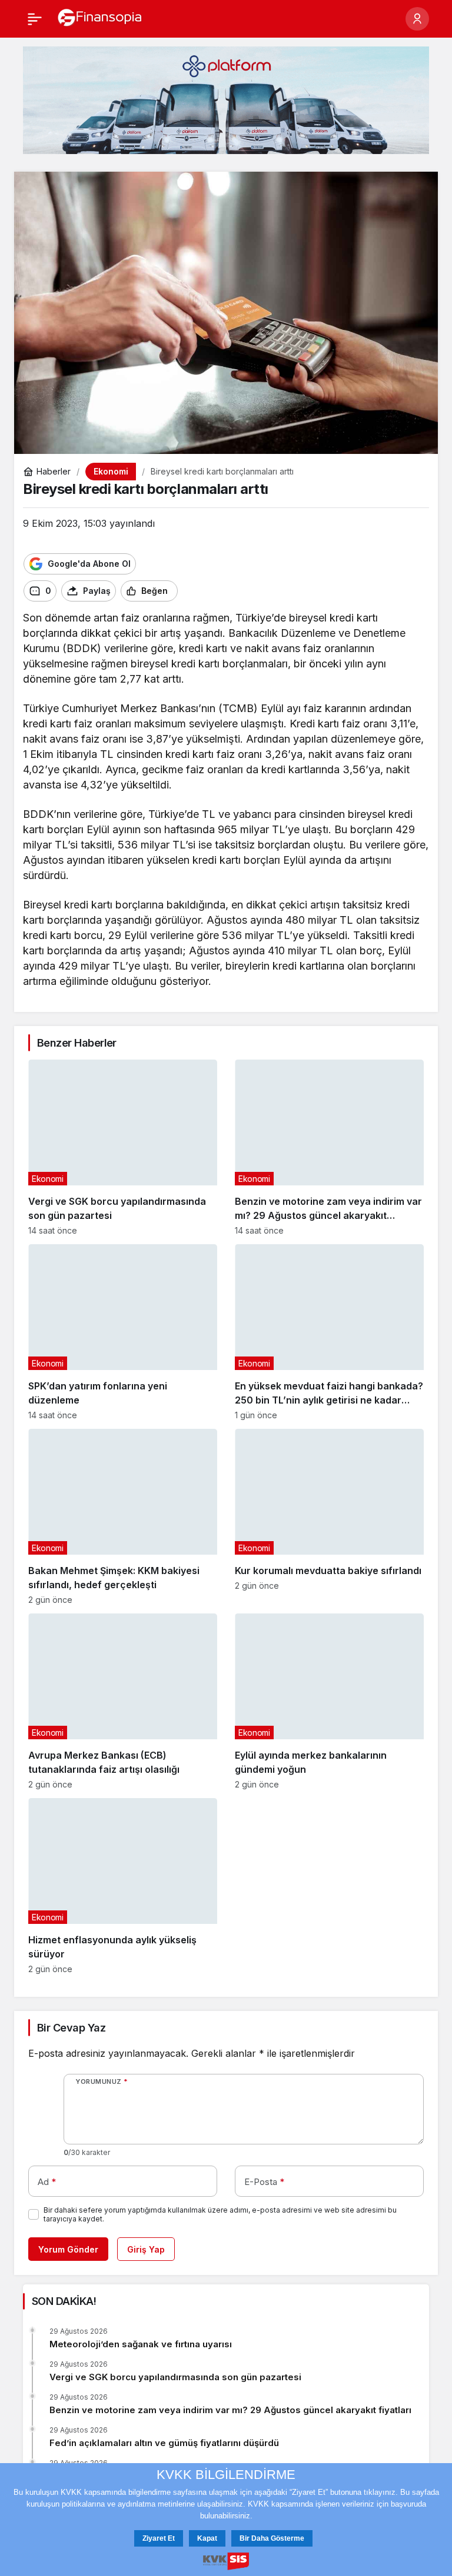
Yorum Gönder (68, 2249)
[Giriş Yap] (417, 19)
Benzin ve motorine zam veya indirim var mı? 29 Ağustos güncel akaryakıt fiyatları (230, 2410)
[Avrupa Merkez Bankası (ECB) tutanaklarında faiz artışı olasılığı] (123, 1701)
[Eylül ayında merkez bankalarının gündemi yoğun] (329, 1701)
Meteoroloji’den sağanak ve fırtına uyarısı (141, 2344)
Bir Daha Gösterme (272, 2538)
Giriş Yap (146, 2249)
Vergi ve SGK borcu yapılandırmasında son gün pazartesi (175, 2377)
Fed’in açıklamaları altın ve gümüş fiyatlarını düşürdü (164, 2443)
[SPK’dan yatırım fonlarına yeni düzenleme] (123, 1332)
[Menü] (35, 19)
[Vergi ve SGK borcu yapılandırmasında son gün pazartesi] (123, 1147)
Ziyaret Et (159, 2538)
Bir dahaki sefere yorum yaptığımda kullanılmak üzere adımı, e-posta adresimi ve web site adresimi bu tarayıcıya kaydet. (220, 2214)
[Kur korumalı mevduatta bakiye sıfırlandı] (329, 1517)
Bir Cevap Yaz (71, 2028)
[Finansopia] (100, 18)
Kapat (207, 2538)
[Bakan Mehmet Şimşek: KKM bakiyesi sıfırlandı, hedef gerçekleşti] (123, 1517)
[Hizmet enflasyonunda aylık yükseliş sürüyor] (123, 1886)
